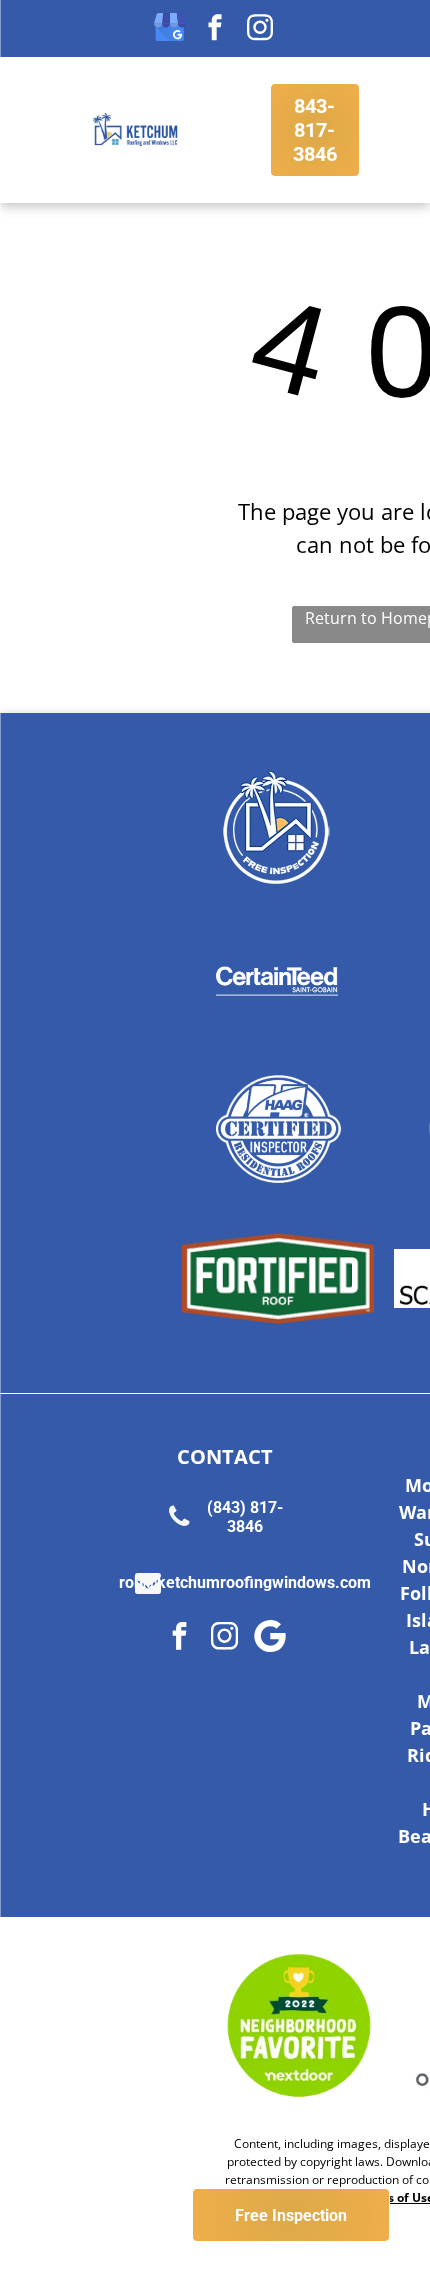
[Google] (270, 1638)
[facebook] (215, 29)
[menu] (30, 37)
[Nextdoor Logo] (299, 2026)
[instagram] (260, 29)
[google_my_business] (170, 29)
